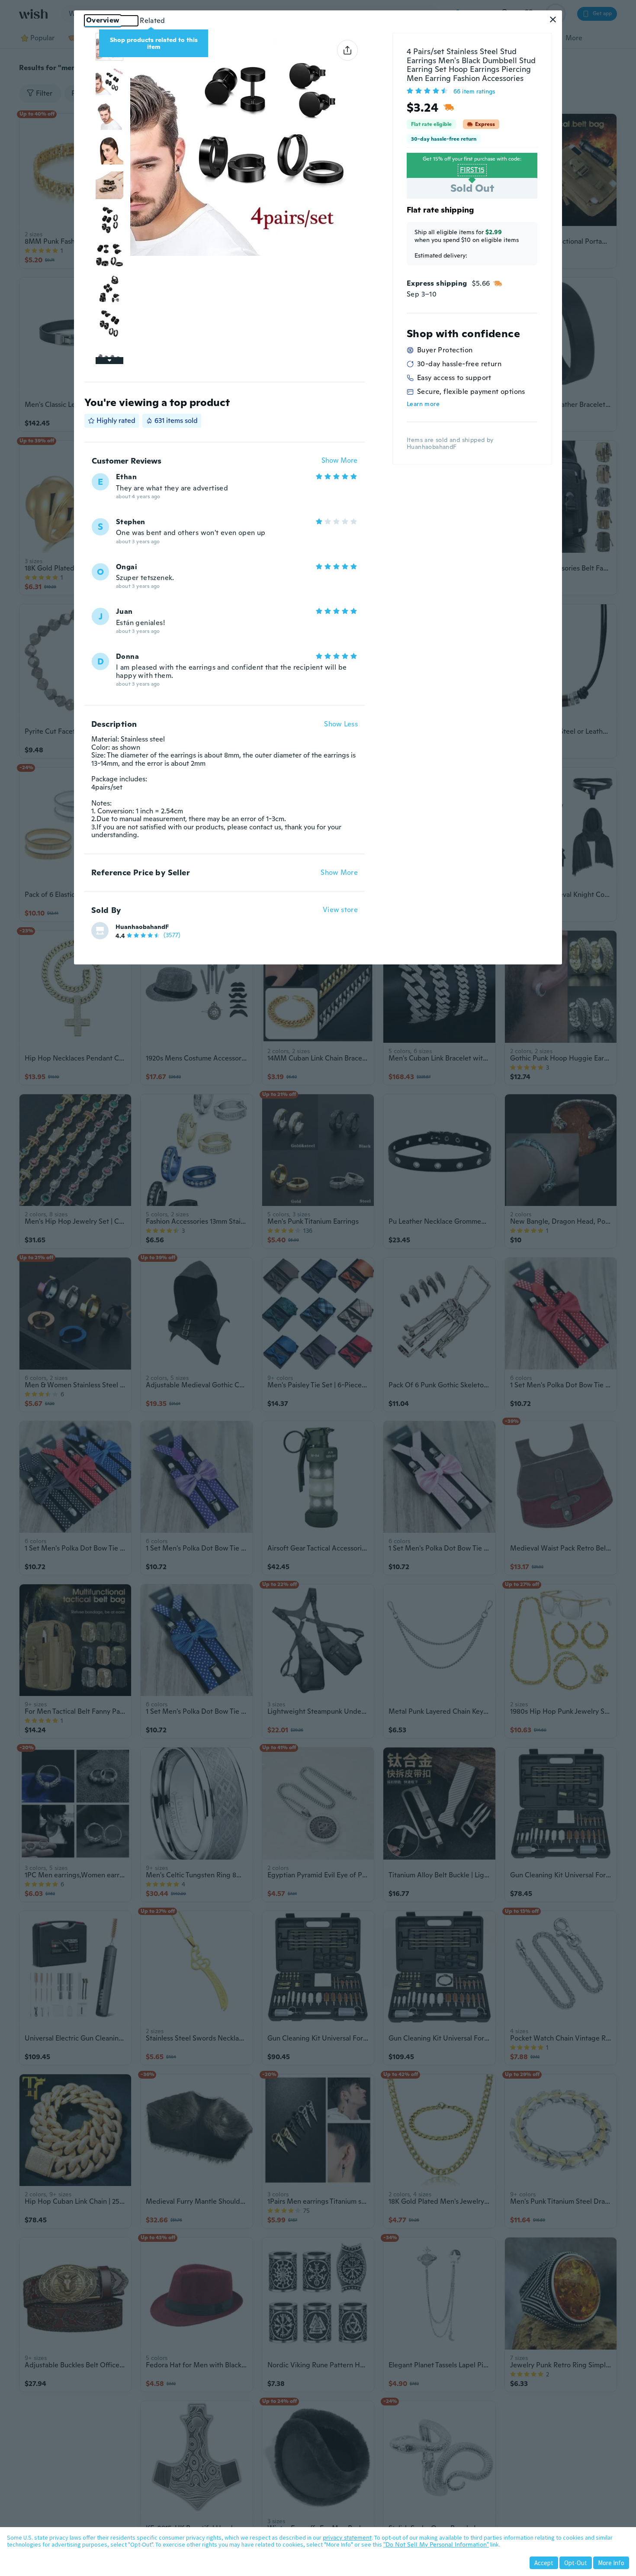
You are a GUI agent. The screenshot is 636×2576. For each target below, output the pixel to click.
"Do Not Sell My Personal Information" (436, 2544)
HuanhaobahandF (142, 927)
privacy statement (347, 2537)
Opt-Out (576, 2563)
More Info (611, 2563)
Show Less (341, 724)
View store (340, 910)
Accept (544, 2563)
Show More (339, 461)
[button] (553, 19)
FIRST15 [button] (472, 170)
